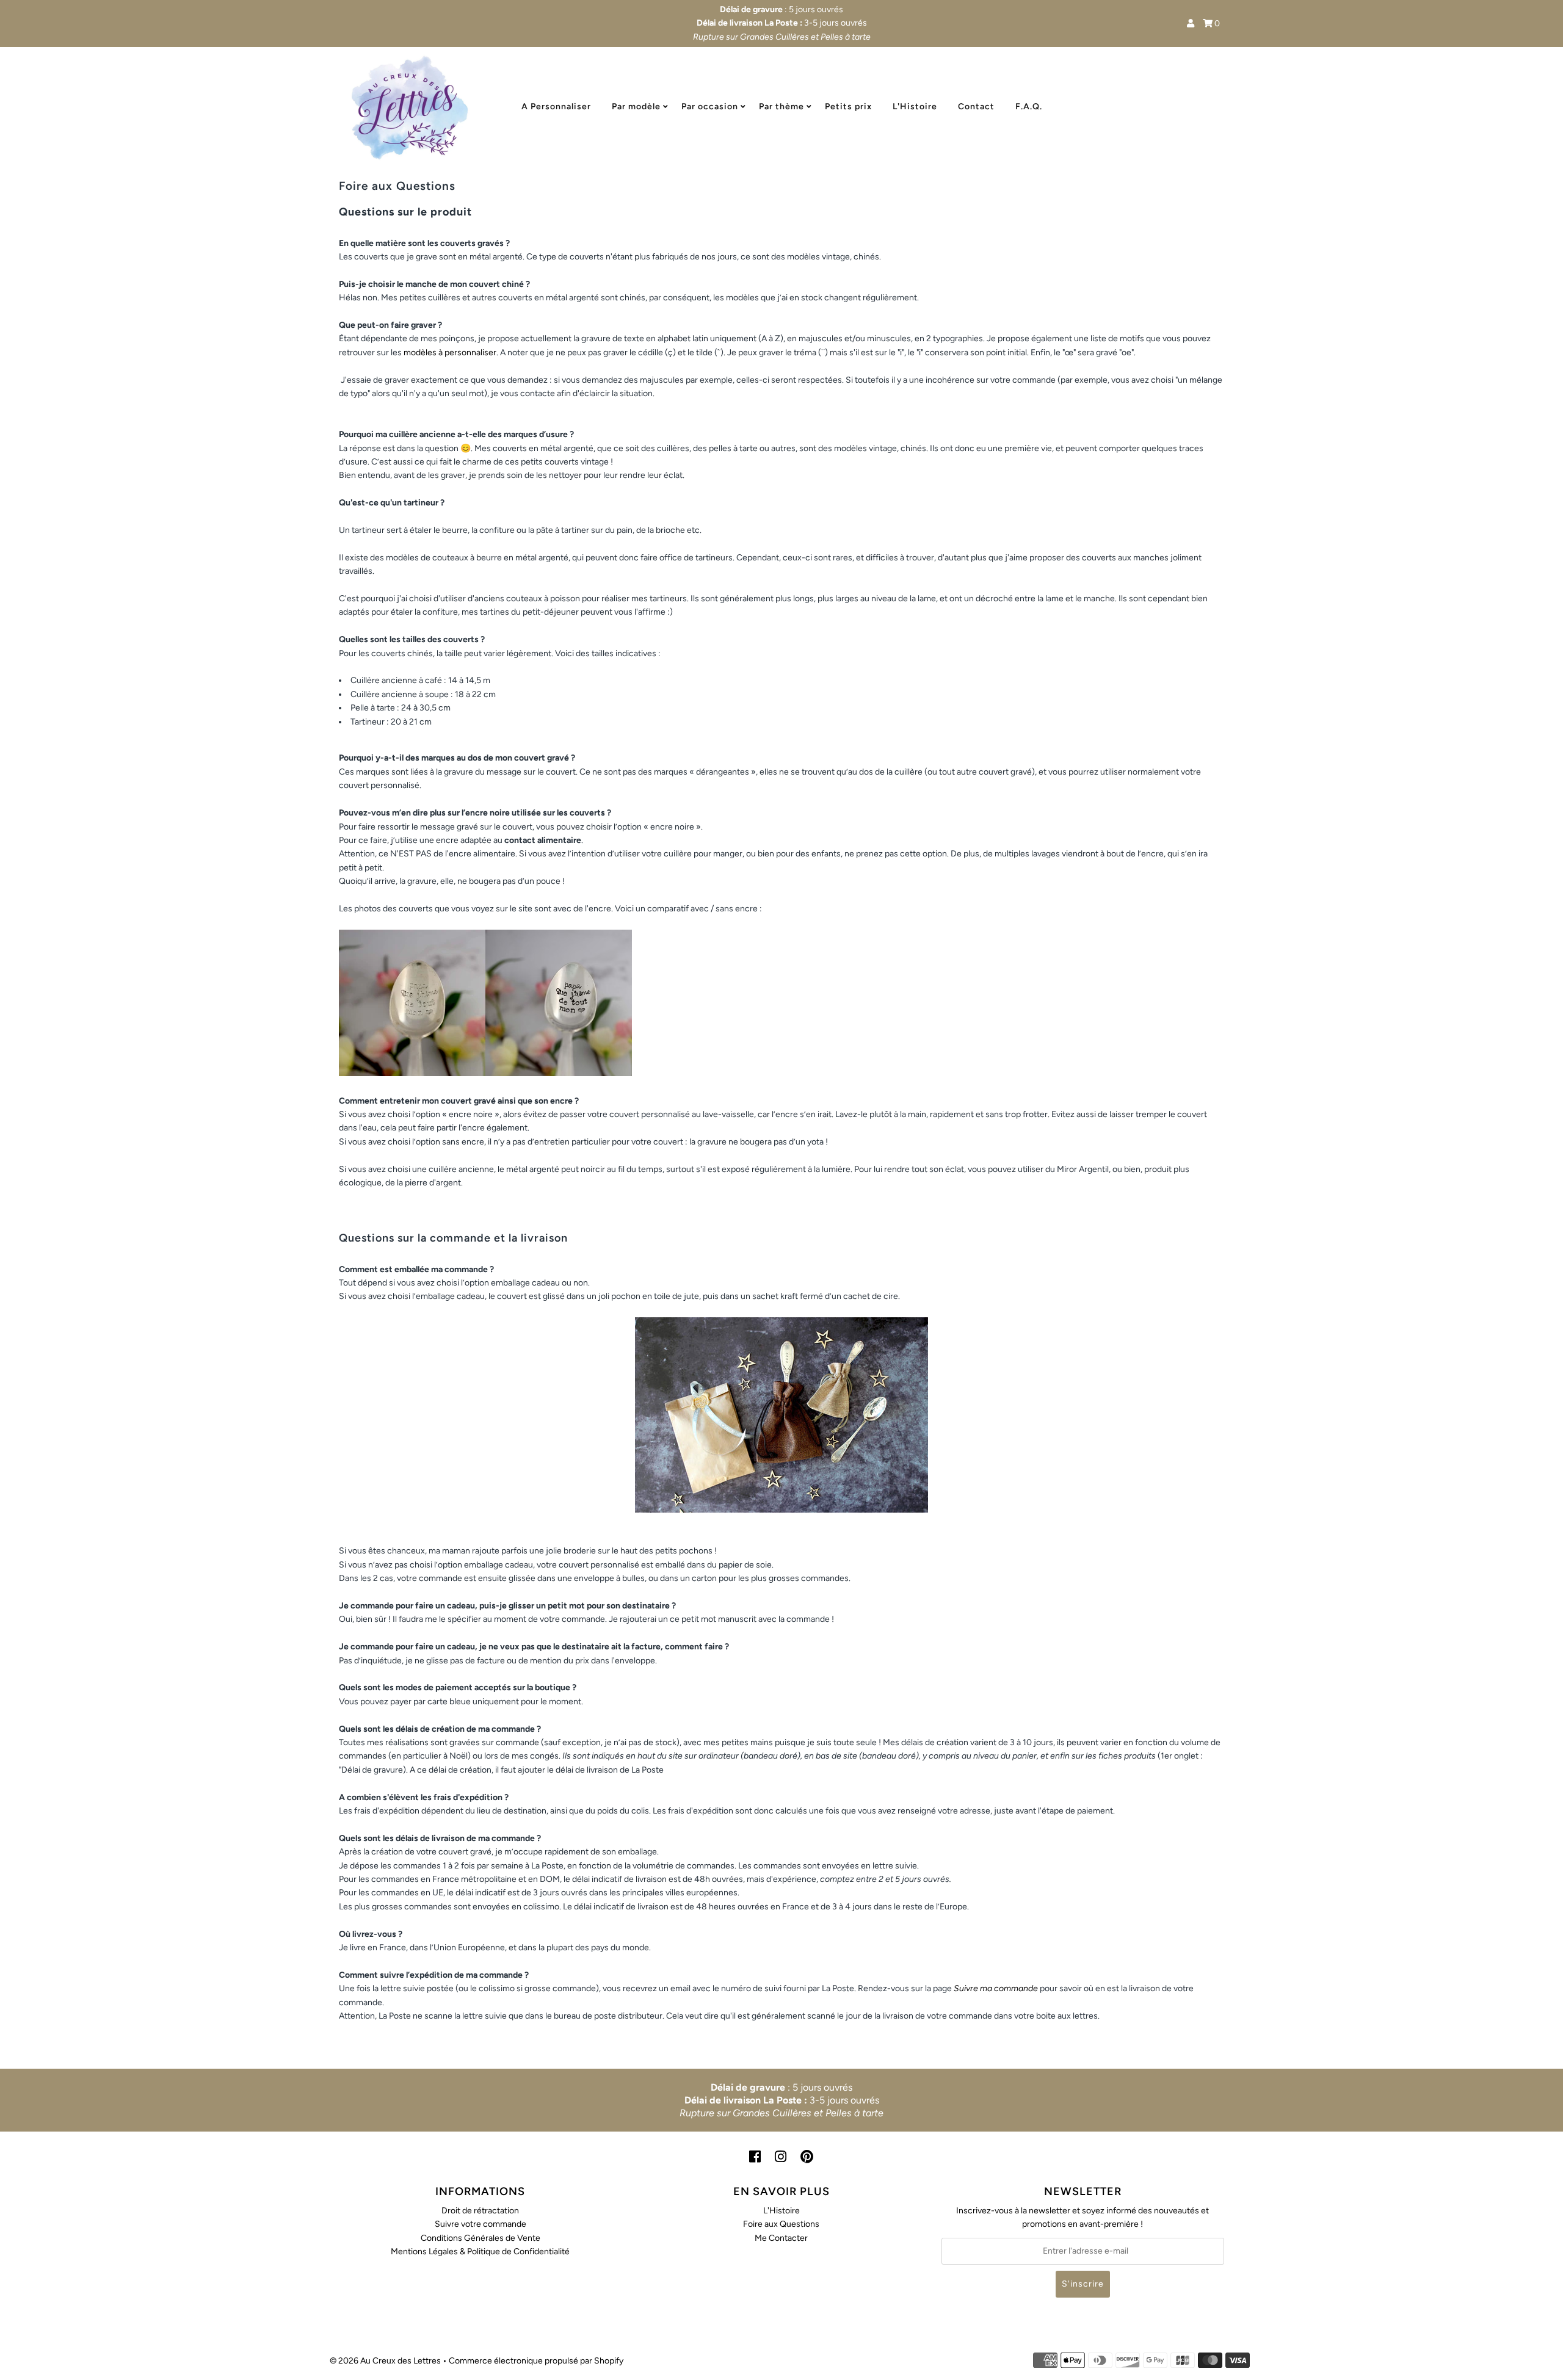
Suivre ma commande (996, 1988)
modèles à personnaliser (450, 353)
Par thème (781, 107)
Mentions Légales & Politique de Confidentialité (480, 2252)
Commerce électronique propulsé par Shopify (536, 2361)
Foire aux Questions (781, 2224)
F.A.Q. (1029, 107)
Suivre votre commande (481, 2224)
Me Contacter (781, 2238)
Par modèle (636, 107)
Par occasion (710, 107)
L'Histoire (915, 107)
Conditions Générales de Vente (481, 2238)
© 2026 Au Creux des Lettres (385, 2361)
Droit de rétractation (480, 2211)
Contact (976, 107)
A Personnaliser (556, 107)
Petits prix (848, 107)
